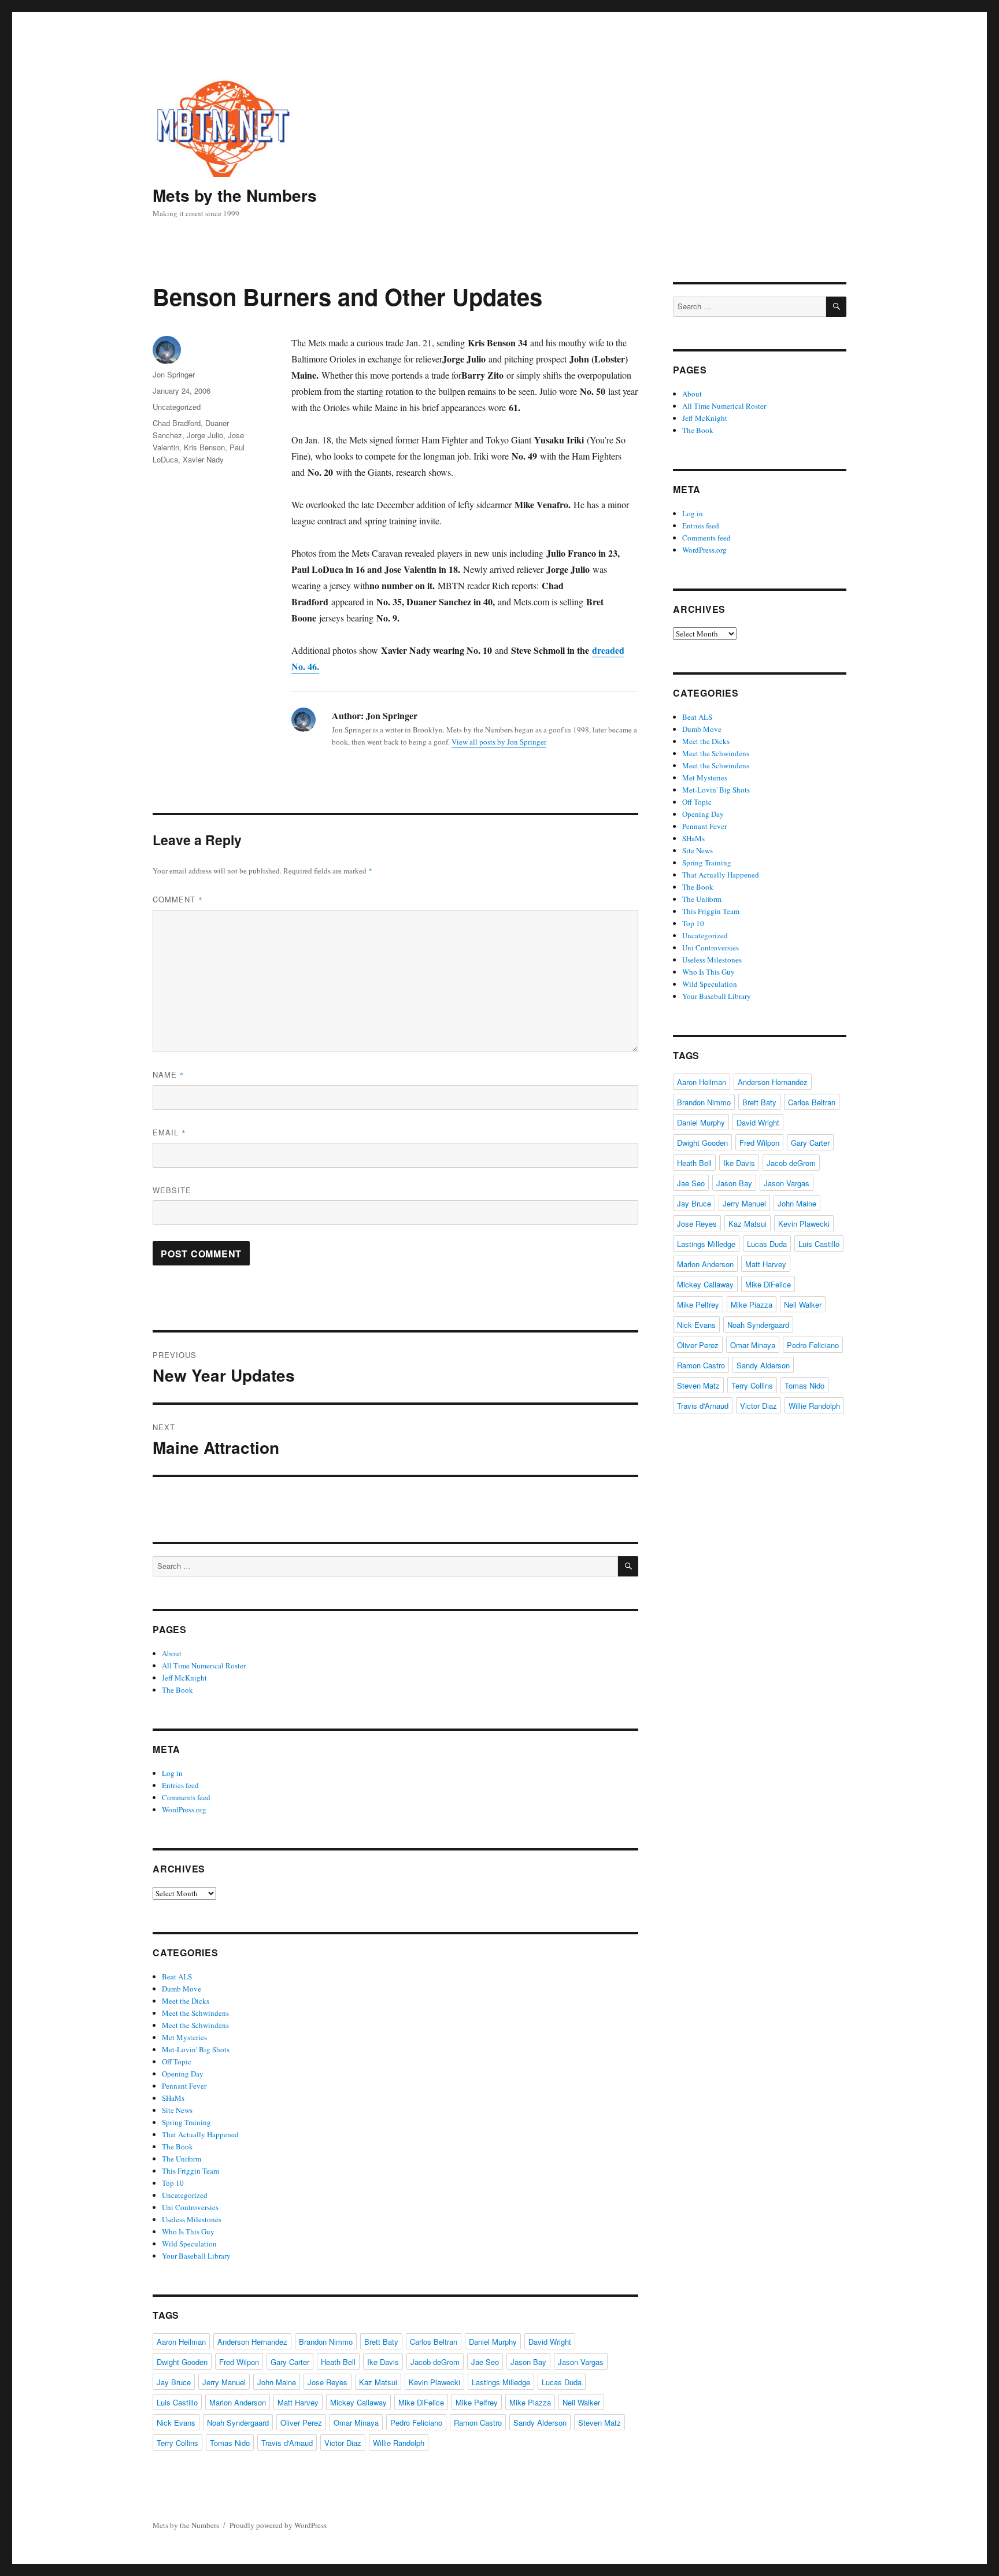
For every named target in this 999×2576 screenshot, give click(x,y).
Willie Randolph (399, 2443)
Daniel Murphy (493, 2342)
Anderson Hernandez (252, 2342)
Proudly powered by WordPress (278, 2525)
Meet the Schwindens (195, 2013)
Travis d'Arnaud (287, 2443)
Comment (178, 899)
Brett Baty (381, 2342)
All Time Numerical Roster (204, 1665)
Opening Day (183, 2074)
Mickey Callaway (358, 2402)
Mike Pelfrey (477, 2402)
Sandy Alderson (540, 2423)
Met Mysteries (184, 2037)
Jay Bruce (174, 2382)
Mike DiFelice (421, 2402)
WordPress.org (184, 1809)
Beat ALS (177, 1977)
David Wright (550, 2342)
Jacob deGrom (435, 2362)
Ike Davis (383, 2362)
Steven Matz (600, 2423)
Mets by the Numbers (235, 195)
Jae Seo (485, 2362)
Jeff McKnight (184, 1678)
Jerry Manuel (224, 2382)
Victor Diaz (343, 2443)
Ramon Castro (478, 2423)
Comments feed (186, 1797)
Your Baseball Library (196, 2256)
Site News (177, 2110)
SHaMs (173, 2098)
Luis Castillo (177, 2402)
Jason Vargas (581, 2362)
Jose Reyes (328, 2382)
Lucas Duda (562, 2382)
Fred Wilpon (239, 2362)
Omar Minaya (356, 2423)
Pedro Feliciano (416, 2423)
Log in (172, 1773)
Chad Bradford (177, 423)
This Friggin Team (190, 2171)
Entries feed (180, 1785)
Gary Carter (290, 2362)
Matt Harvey (298, 2402)
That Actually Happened (200, 2134)
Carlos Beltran (434, 2342)
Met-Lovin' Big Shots (196, 2049)
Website (172, 1190)
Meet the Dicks (186, 2001)
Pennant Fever (184, 2086)
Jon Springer (174, 374)
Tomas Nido (230, 2443)
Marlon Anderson (238, 2402)
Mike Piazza (530, 2402)
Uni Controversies (190, 2207)
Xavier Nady (203, 459)
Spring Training (186, 2122)
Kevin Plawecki (434, 2382)
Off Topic (177, 2061)
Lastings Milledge (501, 2382)
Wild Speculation (189, 2244)
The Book (177, 1690)
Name (169, 1074)
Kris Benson (204, 447)
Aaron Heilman (181, 2342)
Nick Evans (176, 2423)
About (172, 1653)
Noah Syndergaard (238, 2423)
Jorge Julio (205, 435)
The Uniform (182, 2159)
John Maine (277, 2382)
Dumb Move (182, 1989)
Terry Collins (177, 2443)
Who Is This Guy (188, 2231)
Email (169, 1132)
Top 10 (173, 2183)
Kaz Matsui (378, 2382)
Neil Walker (581, 2402)
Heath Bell (338, 2362)
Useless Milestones (192, 2219)
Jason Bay (528, 2362)
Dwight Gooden (182, 2362)
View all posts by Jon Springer (499, 742)
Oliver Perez (301, 2423)
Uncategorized (177, 407)
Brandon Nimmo (326, 2342)
